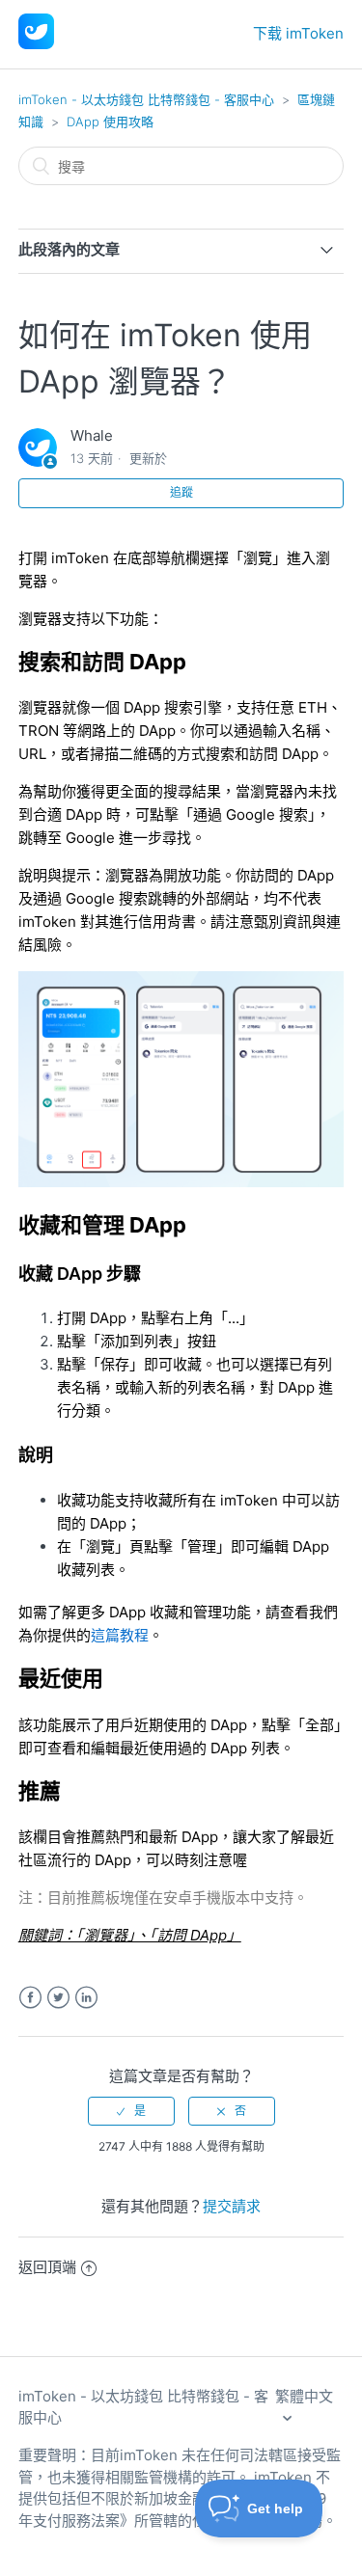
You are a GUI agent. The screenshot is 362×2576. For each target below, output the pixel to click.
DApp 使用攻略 (110, 122)
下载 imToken (298, 33)
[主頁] (36, 44)
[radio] (131, 2111)
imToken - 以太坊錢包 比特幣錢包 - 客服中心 (146, 99)
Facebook (30, 1998)
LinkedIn (86, 1998)
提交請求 (232, 2206)
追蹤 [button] (181, 492)
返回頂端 (47, 2267)
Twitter (58, 1998)
